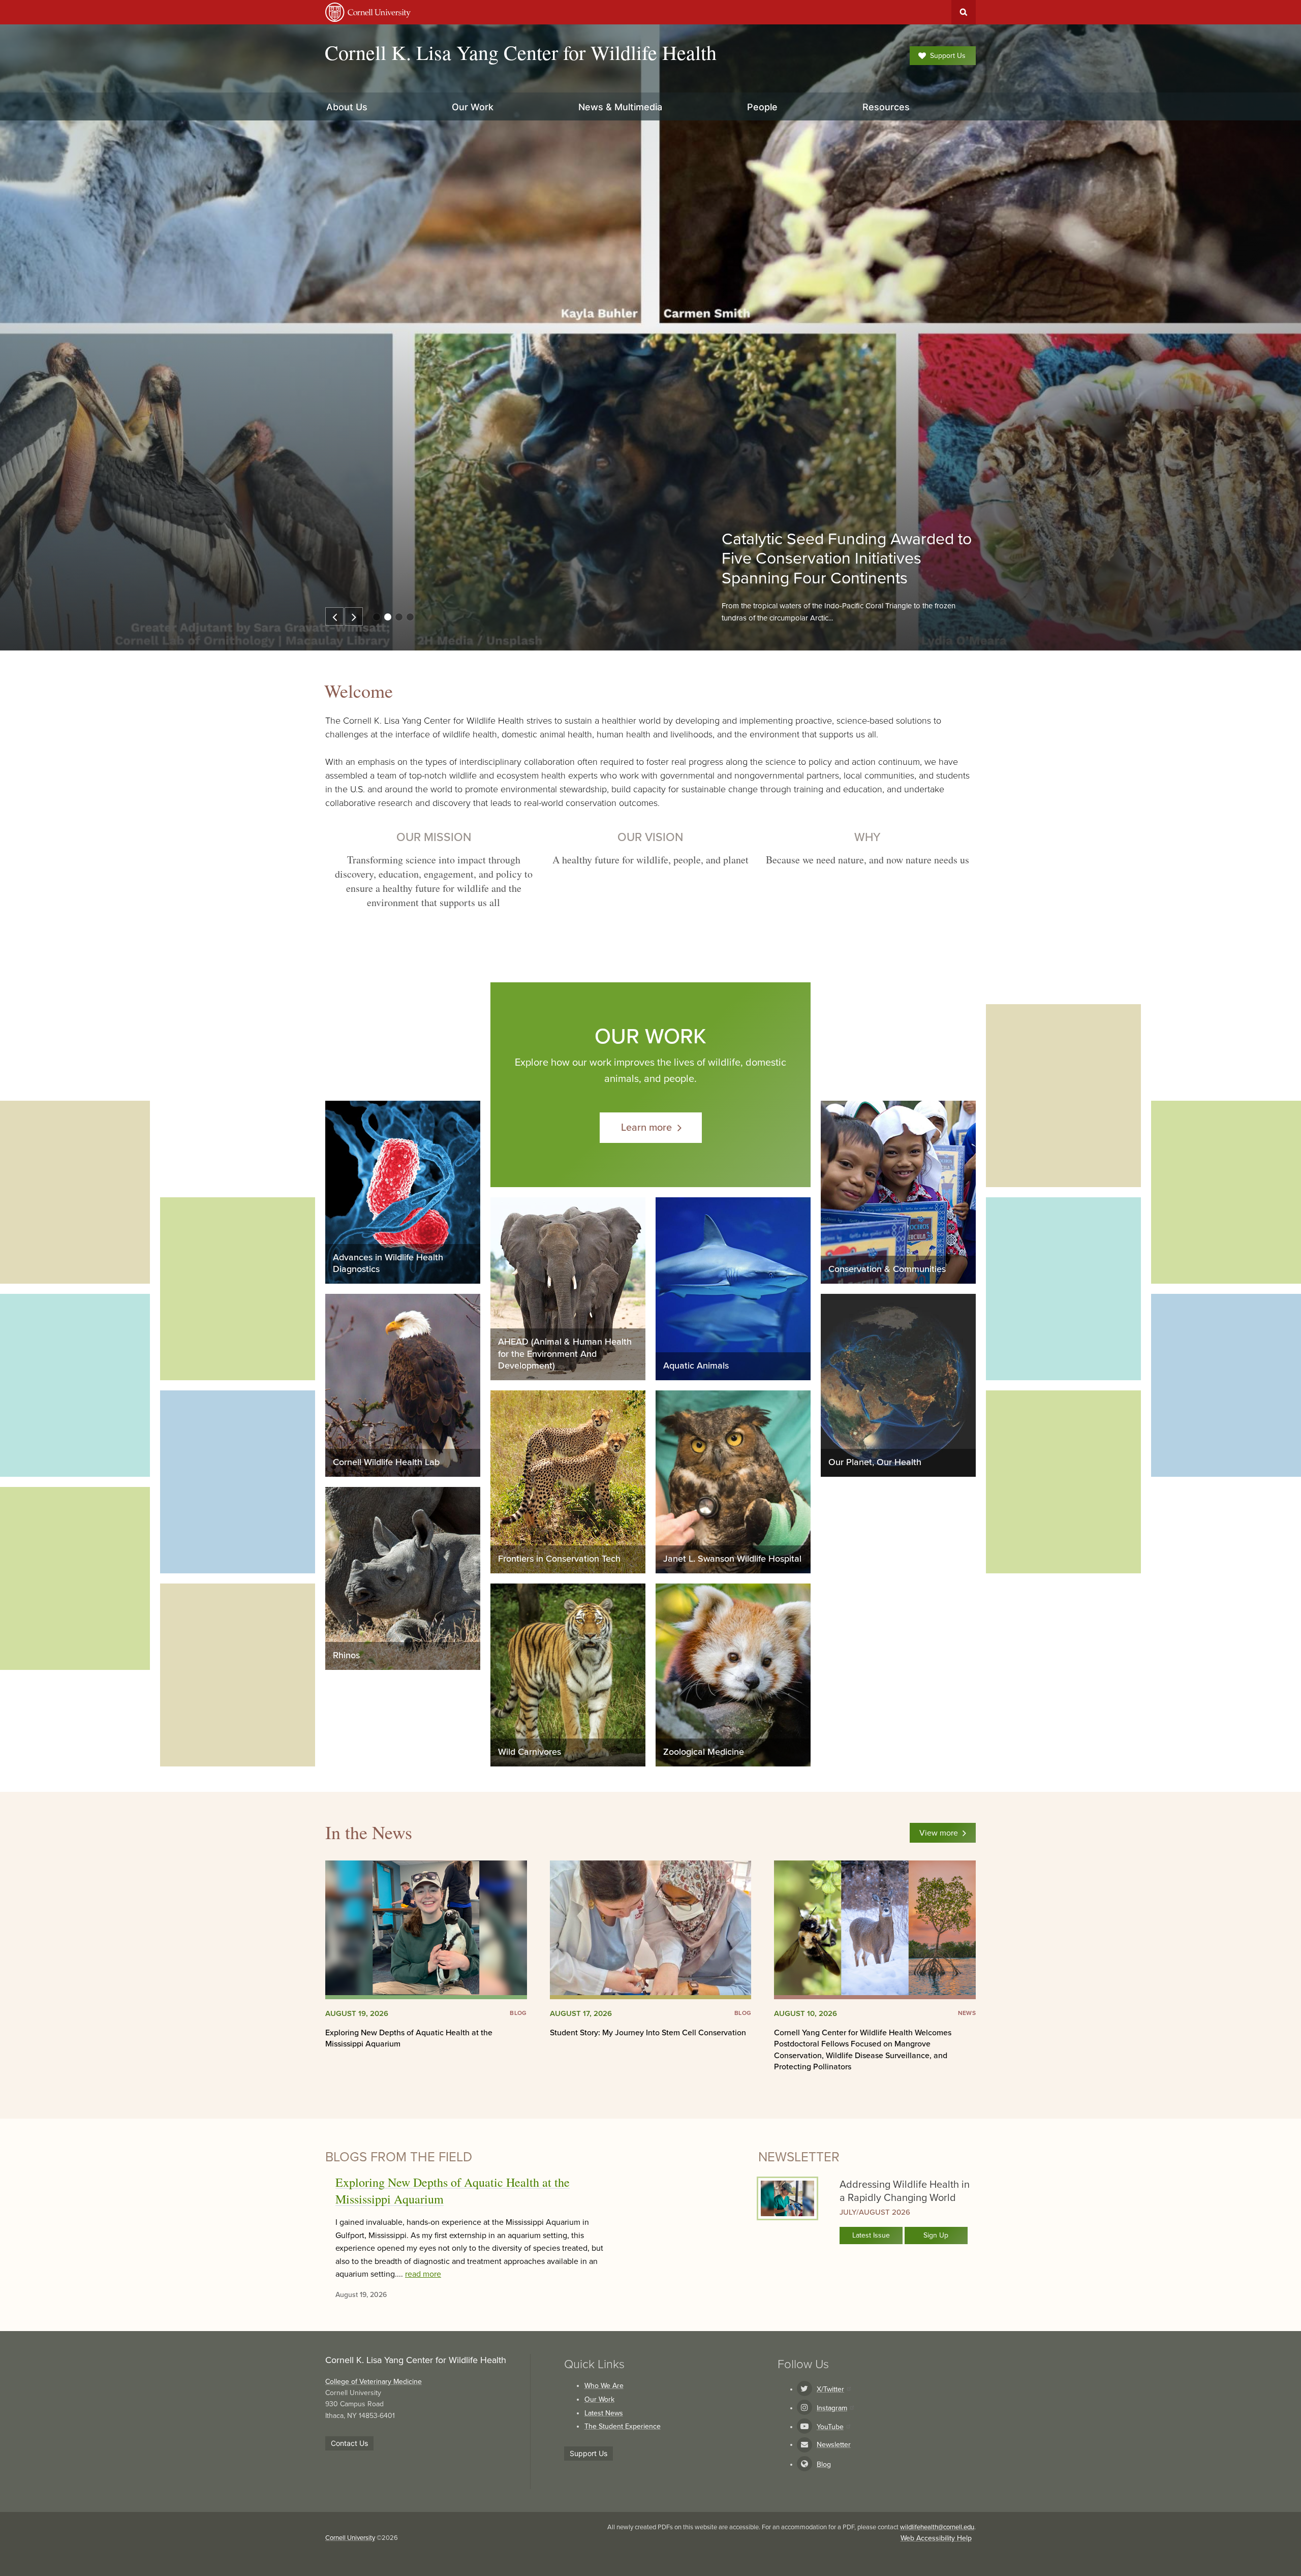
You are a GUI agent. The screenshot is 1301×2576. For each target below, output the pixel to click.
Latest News (604, 2413)
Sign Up (936, 2235)
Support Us (948, 56)
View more (939, 1833)
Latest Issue (871, 2235)
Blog (824, 2464)
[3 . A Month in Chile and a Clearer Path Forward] (399, 617)
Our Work (599, 2399)
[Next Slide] (354, 616)
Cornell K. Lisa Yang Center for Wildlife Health (521, 52)
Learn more (646, 1128)
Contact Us (349, 2443)
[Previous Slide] (334, 616)
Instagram (832, 2408)
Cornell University (350, 2538)
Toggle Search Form (964, 12)
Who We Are (604, 2386)
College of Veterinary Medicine (374, 2382)
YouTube (830, 2427)
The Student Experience (623, 2426)
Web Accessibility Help (936, 2538)
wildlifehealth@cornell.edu (937, 2527)
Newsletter (834, 2445)
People (762, 107)
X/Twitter (830, 2389)
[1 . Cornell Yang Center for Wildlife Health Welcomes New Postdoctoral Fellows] (377, 617)
